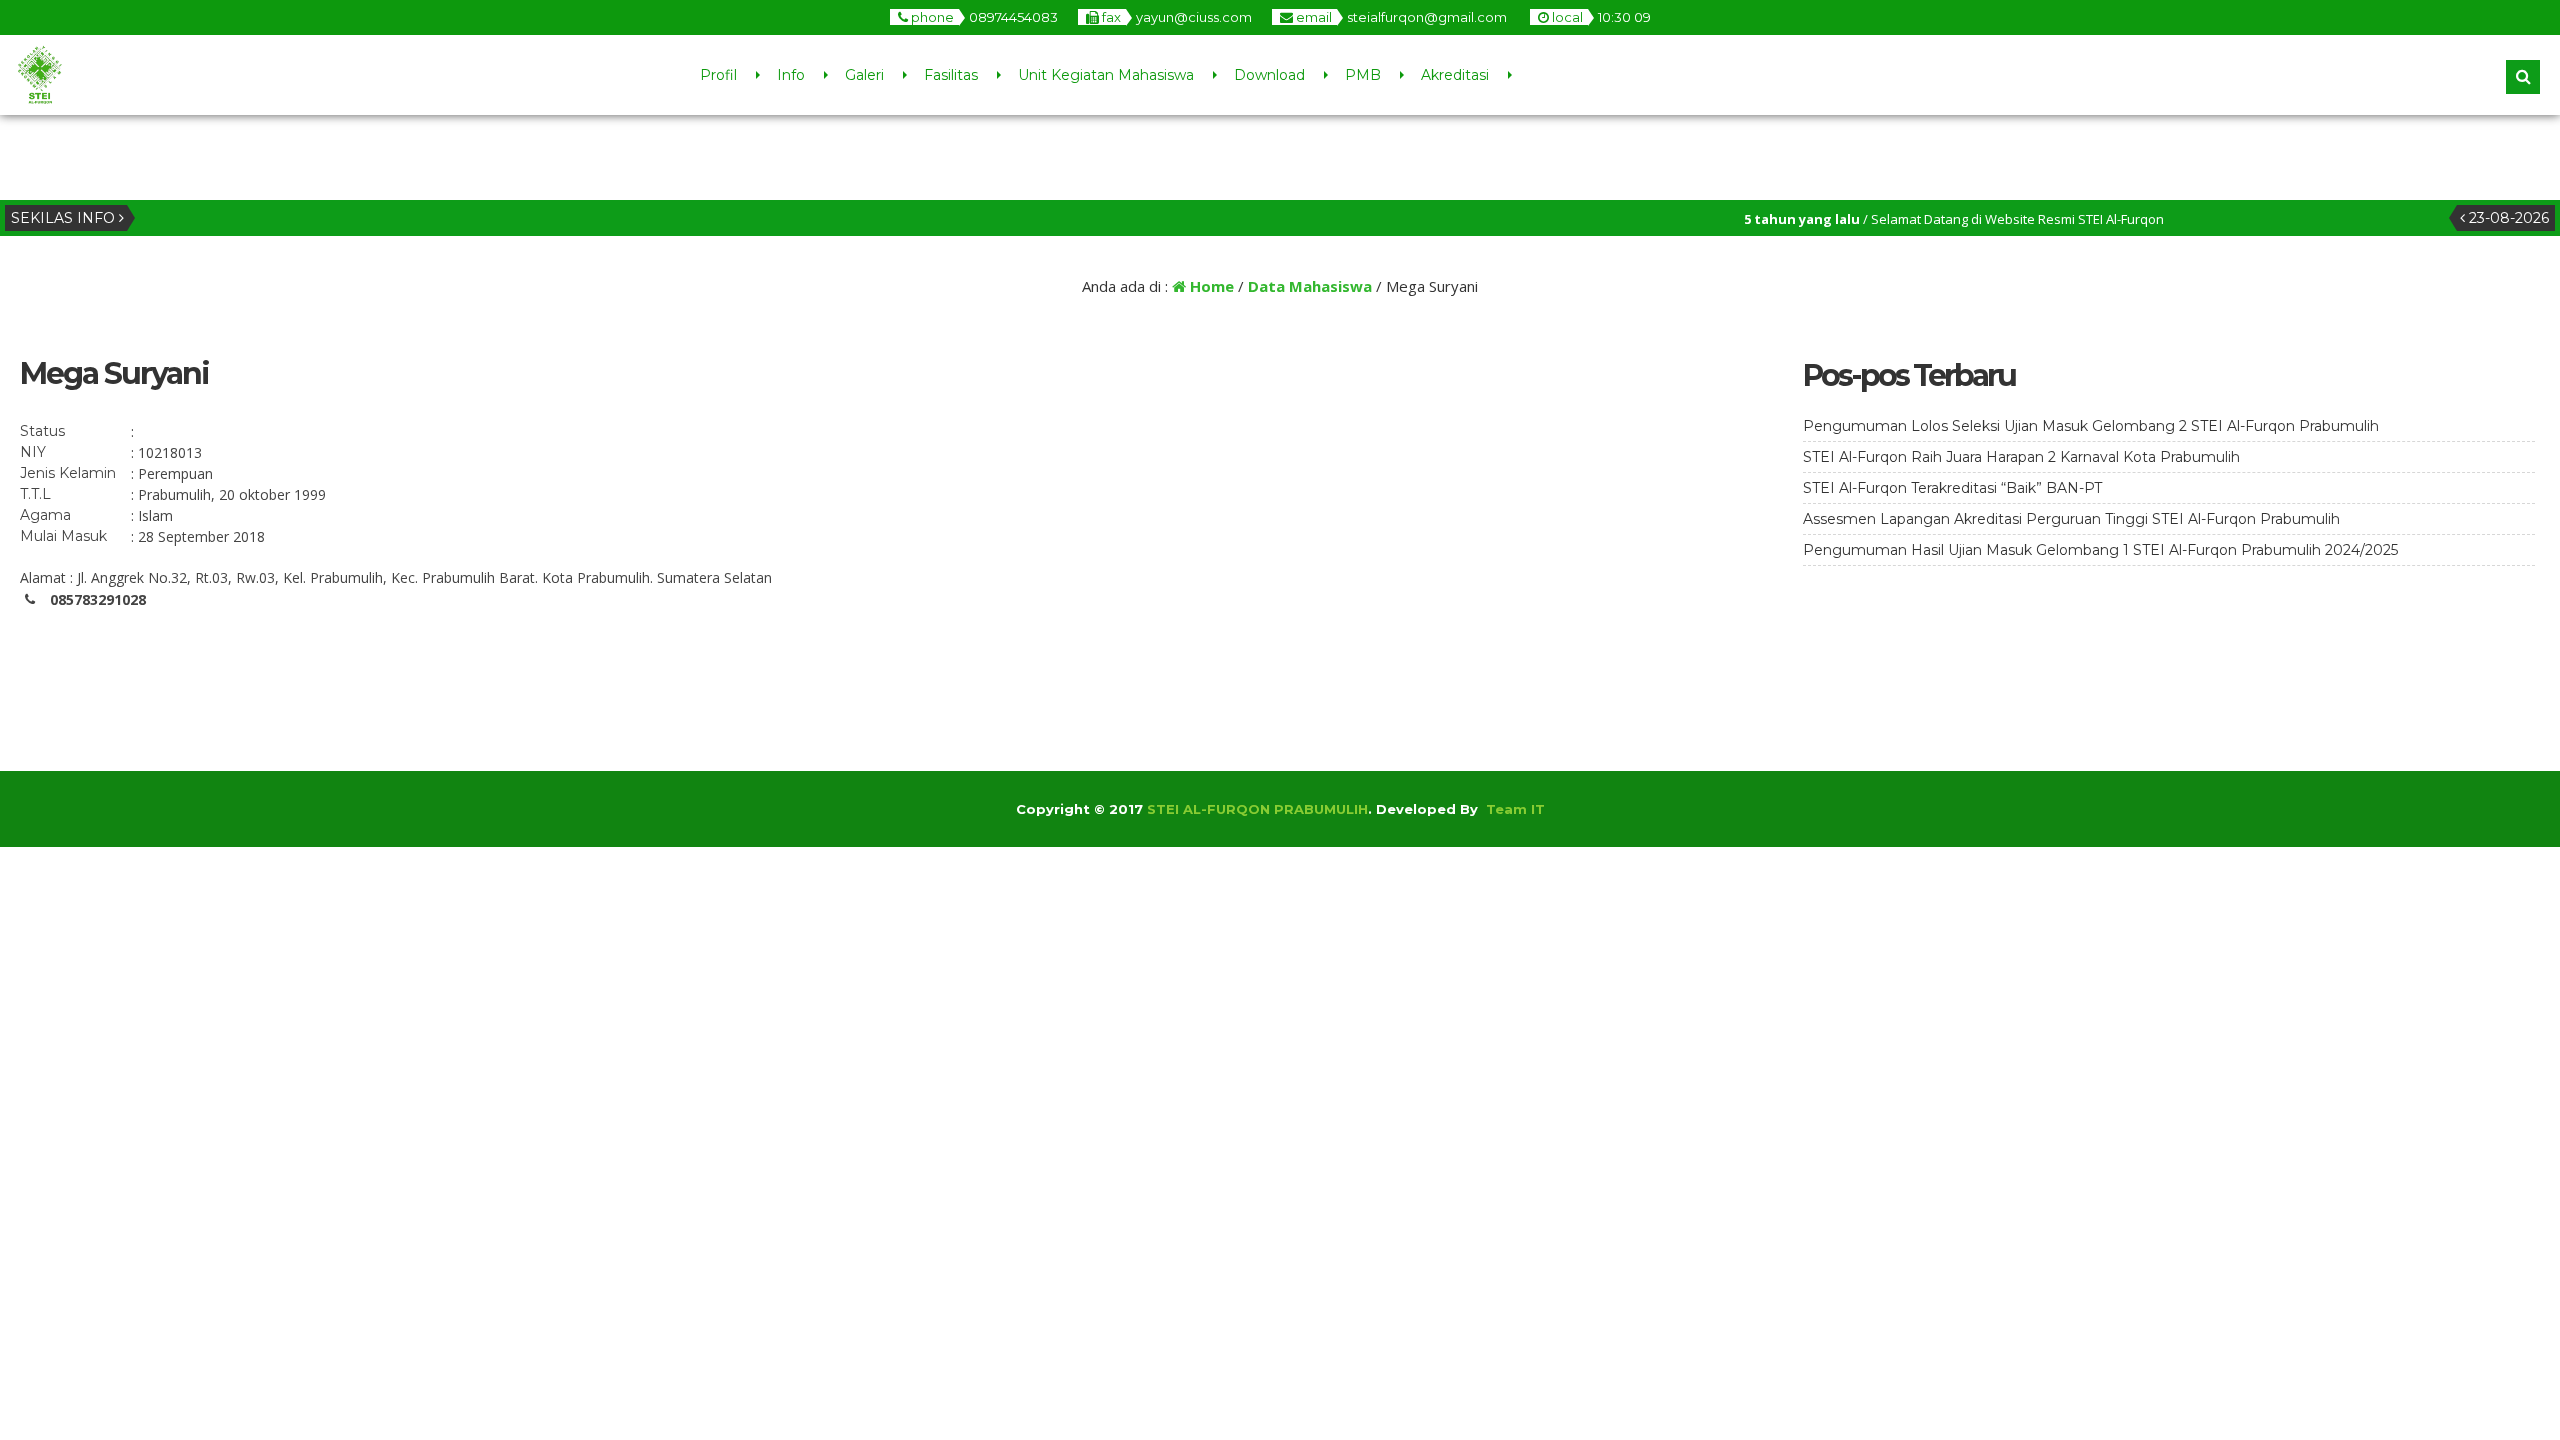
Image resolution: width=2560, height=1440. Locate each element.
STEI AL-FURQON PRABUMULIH (1257, 809)
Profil (718, 75)
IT (1538, 809)
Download (1269, 75)
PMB (1363, 75)
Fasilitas (951, 75)
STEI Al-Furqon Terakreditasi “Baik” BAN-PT (1952, 488)
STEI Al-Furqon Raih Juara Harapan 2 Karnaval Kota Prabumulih (2021, 457)
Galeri (864, 75)
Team (1506, 809)
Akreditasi (1455, 75)
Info (791, 75)
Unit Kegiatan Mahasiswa (1106, 75)
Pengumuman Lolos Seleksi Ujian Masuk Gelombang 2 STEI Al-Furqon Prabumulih (2091, 426)
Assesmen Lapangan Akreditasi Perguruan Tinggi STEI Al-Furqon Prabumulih (2071, 519)
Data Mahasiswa (1310, 286)
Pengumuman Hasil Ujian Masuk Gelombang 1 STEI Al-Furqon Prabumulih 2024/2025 (2100, 550)
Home (1210, 286)
